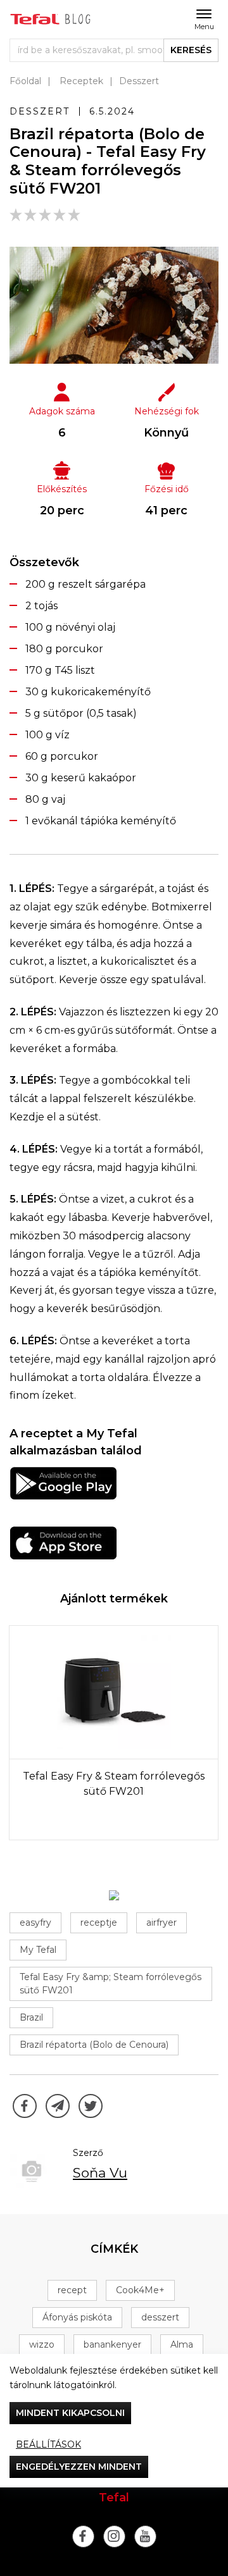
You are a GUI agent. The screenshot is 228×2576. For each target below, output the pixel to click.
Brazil (31, 2017)
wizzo (42, 2344)
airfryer (161, 1923)
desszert (160, 2317)
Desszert (139, 81)
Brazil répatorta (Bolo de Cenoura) (94, 2045)
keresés (191, 50)
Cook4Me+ (140, 2290)
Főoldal (25, 81)
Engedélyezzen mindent (79, 2467)
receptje (99, 1923)
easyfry (35, 1923)
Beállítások (48, 2444)
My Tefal (38, 1950)
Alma (182, 2344)
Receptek (81, 81)
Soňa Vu (100, 2173)
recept (72, 2290)
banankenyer (112, 2344)
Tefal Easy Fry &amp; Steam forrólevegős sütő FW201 (111, 1984)
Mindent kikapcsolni (70, 2413)
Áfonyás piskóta (77, 2317)
